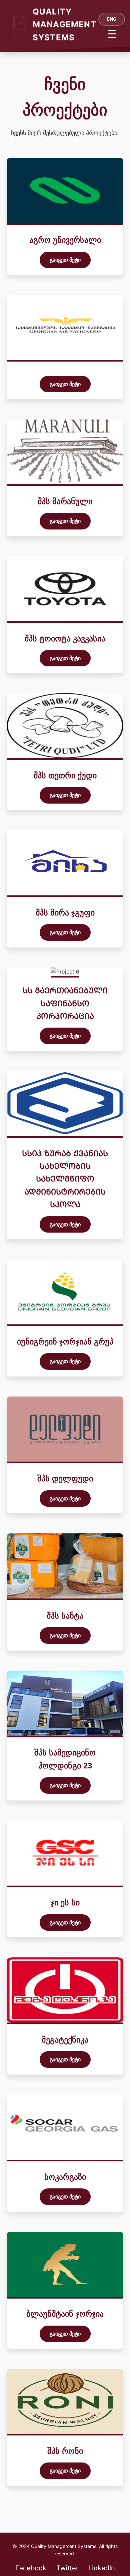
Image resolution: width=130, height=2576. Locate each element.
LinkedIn (102, 2568)
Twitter (67, 2568)
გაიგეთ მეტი (65, 260)
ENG (112, 19)
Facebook (31, 2568)
